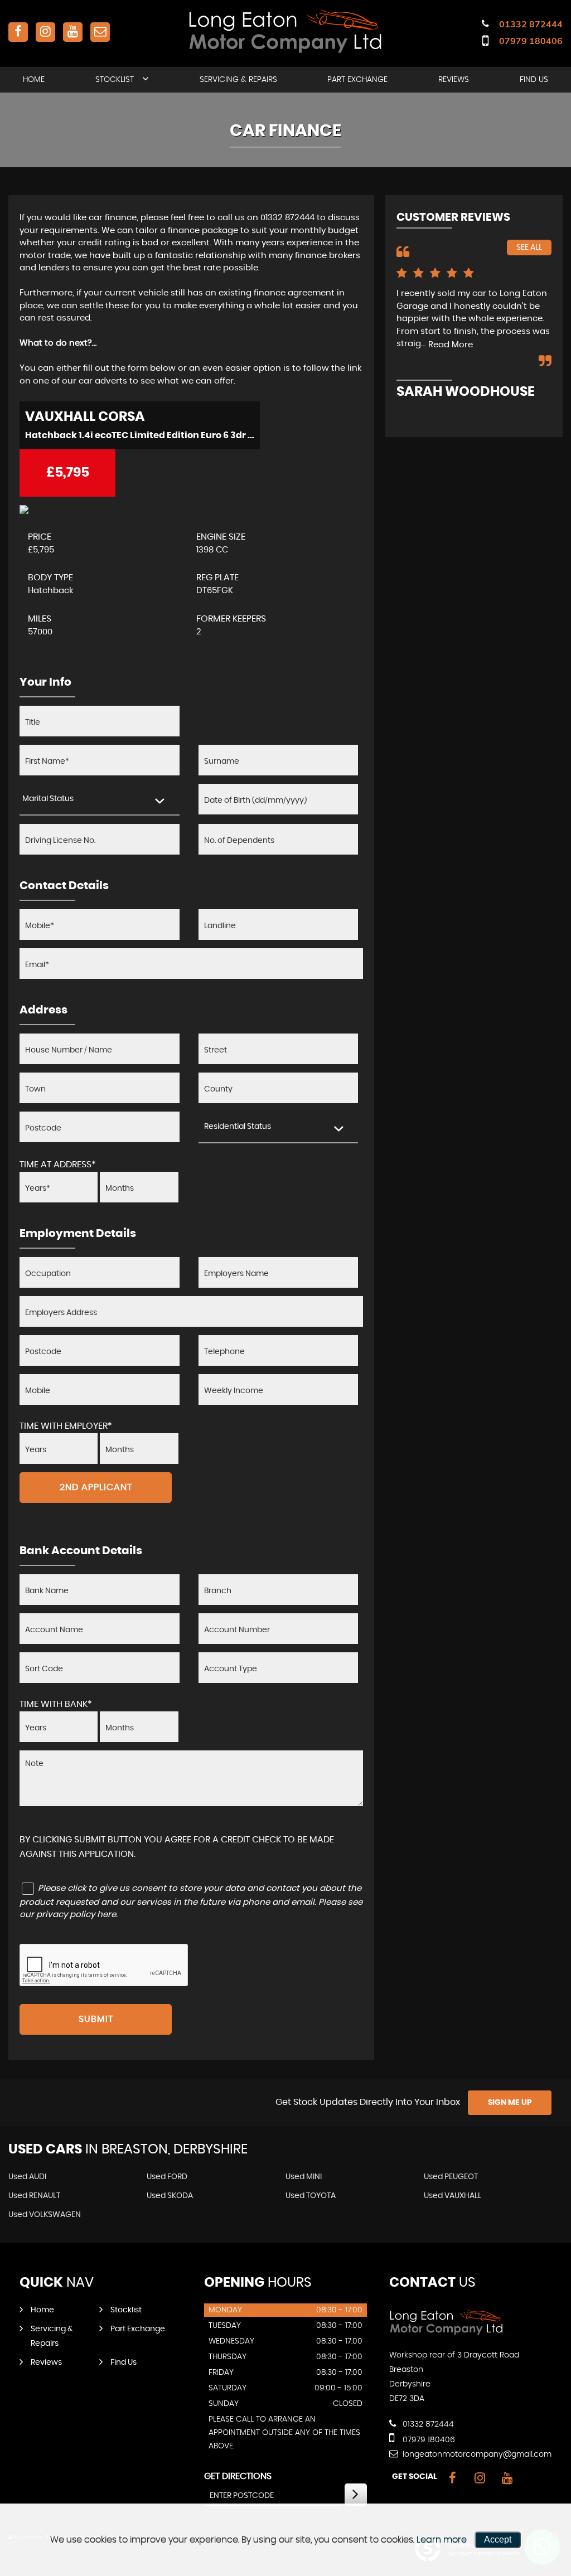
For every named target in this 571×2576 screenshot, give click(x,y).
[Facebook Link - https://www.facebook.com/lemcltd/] (18, 32)
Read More (451, 345)
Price (40, 537)
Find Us (534, 80)
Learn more (442, 2540)
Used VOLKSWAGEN (45, 2215)
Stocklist (115, 80)
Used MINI (304, 2177)
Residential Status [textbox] (238, 1127)
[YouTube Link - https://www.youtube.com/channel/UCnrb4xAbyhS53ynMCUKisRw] (73, 32)
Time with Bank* (56, 1704)
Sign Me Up (510, 2103)
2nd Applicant (96, 1487)
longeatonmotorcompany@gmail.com (476, 2454)
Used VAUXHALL (453, 2196)
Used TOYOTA (311, 2196)
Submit (96, 2019)
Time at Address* (58, 1165)
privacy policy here (76, 1915)
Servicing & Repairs (238, 80)
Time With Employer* (66, 1426)
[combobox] (100, 800)
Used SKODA (170, 2196)
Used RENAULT (34, 2196)
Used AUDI (27, 2177)
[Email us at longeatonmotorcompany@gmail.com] (100, 32)
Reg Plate (217, 578)
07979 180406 (531, 41)
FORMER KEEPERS (231, 619)
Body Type (50, 578)
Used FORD (167, 2177)
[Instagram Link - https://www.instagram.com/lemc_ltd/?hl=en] (45, 32)
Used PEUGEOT (451, 2177)
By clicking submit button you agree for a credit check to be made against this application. (177, 1847)
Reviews (454, 80)
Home (34, 80)
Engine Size (221, 537)
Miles (40, 619)
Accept (498, 2539)
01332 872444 (531, 24)
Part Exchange (357, 80)
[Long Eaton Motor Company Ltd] (446, 2332)
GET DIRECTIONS (238, 2476)
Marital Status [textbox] (48, 799)
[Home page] (285, 31)
